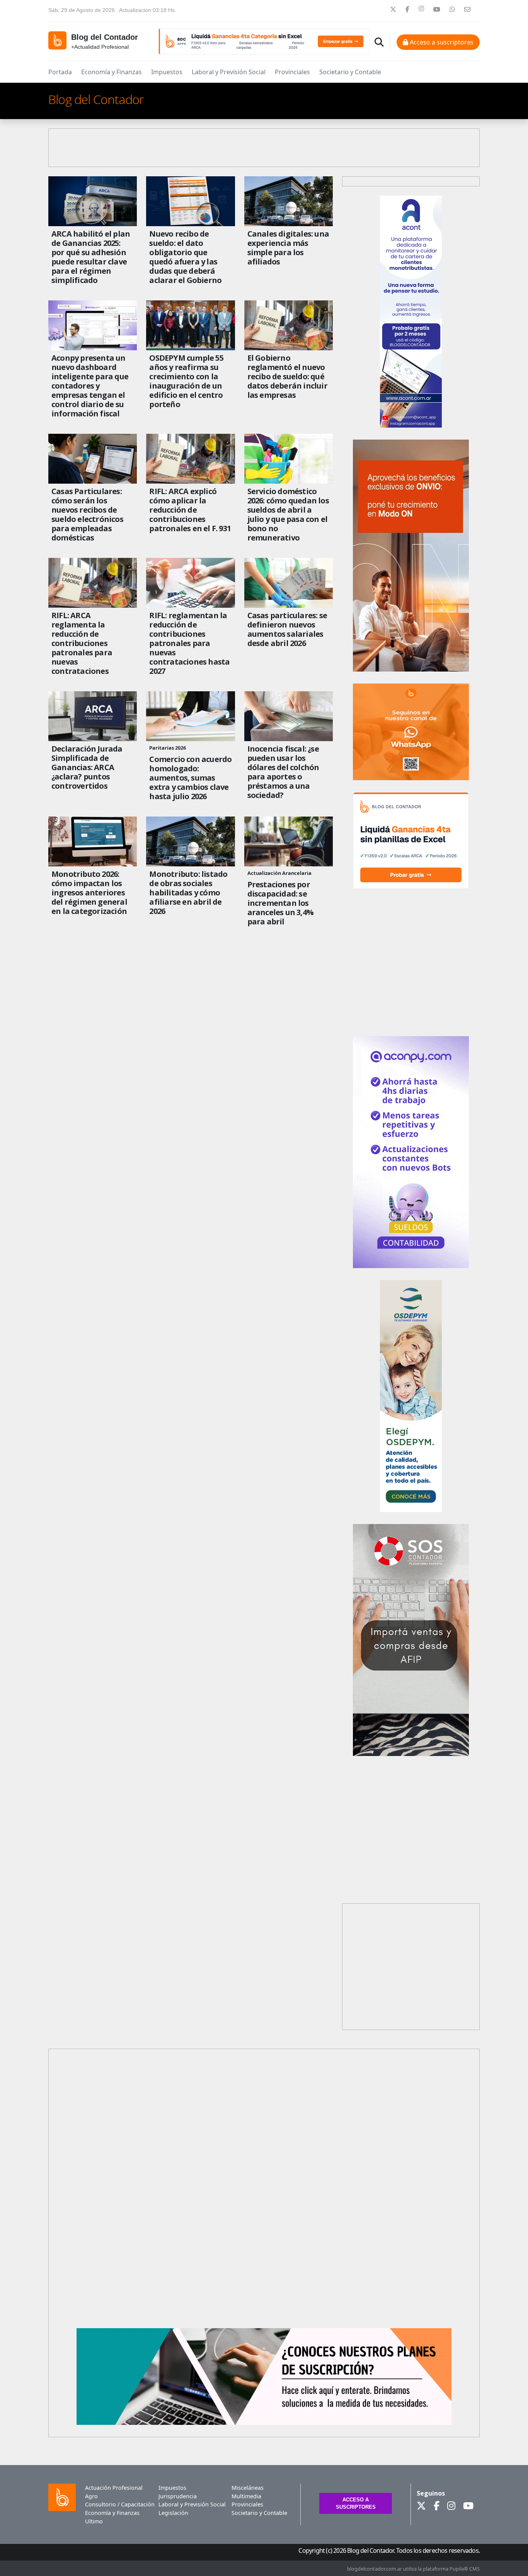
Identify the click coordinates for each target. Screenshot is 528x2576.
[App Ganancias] (411, 887)
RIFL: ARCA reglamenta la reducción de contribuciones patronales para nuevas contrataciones (82, 643)
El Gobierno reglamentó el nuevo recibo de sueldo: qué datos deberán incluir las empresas (287, 377)
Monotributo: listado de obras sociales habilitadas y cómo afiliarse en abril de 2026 (188, 893)
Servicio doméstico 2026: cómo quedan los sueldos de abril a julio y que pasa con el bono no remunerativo (288, 515)
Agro (91, 2496)
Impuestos (167, 72)
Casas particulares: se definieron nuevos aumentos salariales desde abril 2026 (287, 629)
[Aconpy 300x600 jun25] (411, 1266)
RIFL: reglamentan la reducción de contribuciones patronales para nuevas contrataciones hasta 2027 (189, 643)
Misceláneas (248, 2488)
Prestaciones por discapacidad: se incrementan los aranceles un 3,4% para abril (280, 903)
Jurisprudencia (178, 2496)
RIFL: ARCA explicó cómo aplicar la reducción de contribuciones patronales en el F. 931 (190, 510)
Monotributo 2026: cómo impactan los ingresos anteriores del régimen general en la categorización (89, 893)
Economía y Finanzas (112, 72)
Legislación (173, 2513)
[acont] (411, 426)
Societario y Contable (350, 72)
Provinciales (292, 72)
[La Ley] (411, 670)
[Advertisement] (264, 2184)
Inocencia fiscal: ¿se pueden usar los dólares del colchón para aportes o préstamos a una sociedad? (283, 772)
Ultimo (94, 2521)
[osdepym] (411, 1510)
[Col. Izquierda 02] (264, 2423)
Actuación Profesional (114, 2488)
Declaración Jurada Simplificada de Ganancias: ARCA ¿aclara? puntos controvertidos (87, 767)
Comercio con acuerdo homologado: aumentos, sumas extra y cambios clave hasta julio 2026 (190, 778)
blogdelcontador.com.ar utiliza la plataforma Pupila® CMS (413, 2569)
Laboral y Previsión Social (229, 72)
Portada (60, 72)
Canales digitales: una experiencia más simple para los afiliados (288, 248)
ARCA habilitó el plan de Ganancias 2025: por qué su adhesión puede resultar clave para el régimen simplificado (91, 257)
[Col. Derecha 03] (411, 1754)
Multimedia (246, 2496)
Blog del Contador (96, 99)
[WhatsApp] (411, 778)
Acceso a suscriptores (441, 42)
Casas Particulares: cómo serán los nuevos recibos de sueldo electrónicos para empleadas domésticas (87, 515)
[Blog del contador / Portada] (57, 40)
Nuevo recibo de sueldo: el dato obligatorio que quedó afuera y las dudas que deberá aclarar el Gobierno (185, 257)
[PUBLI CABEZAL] (264, 41)
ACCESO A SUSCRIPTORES (356, 2503)
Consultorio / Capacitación (117, 2504)
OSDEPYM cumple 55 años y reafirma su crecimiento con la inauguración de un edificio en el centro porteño (186, 381)
